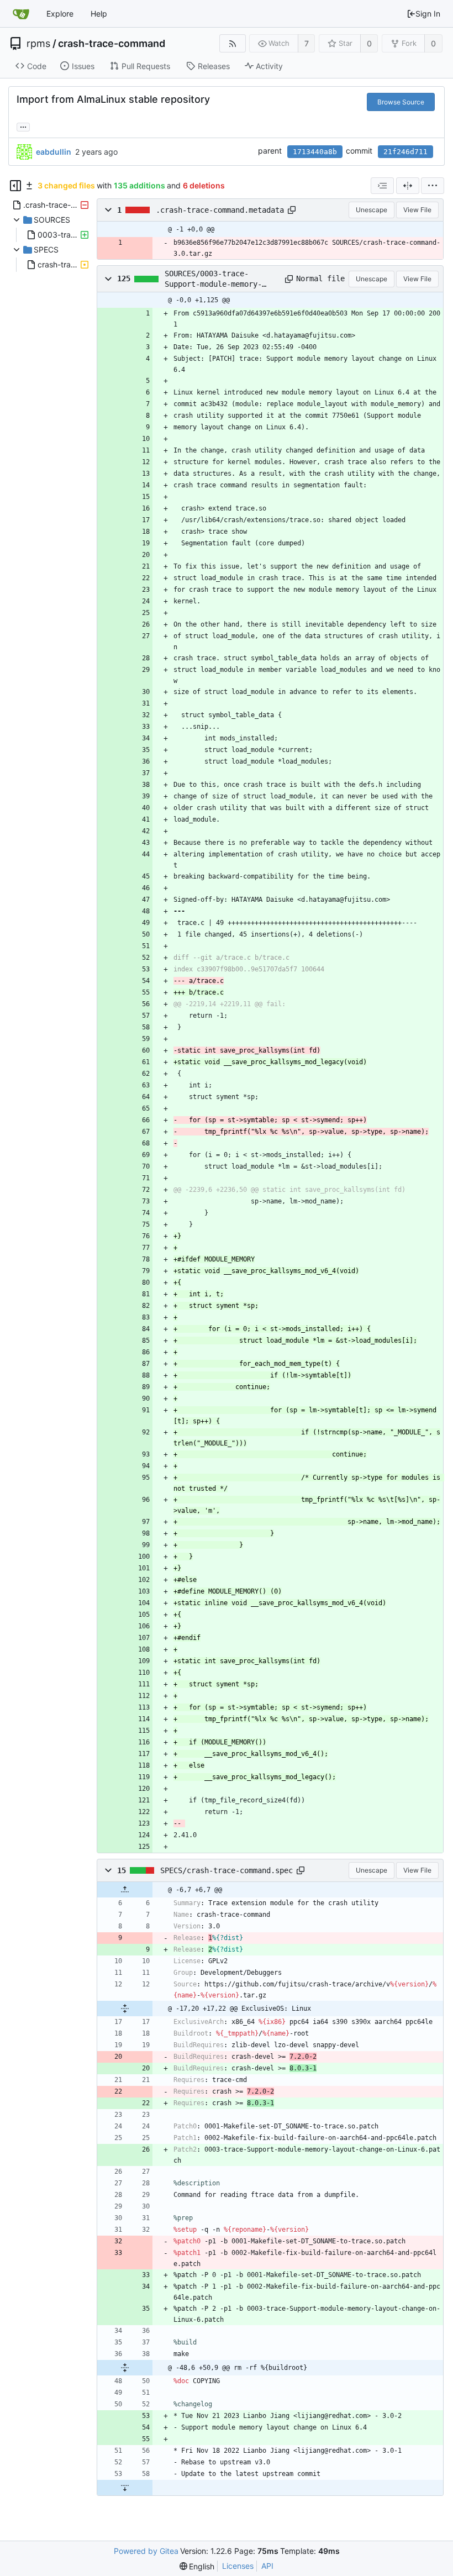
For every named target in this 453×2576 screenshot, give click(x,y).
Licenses (238, 2566)
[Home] (21, 14)
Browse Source (401, 102)
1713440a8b (315, 152)
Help (99, 14)
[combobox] (382, 186)
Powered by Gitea (146, 2551)
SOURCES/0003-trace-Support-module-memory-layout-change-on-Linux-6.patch (215, 279)
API (267, 2566)
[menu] (433, 186)
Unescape (372, 210)
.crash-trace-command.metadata (220, 210)
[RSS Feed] (232, 43)
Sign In (428, 14)
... (23, 126)
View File (417, 210)
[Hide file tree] (15, 186)
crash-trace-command (112, 44)
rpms (38, 44)
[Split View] (408, 186)
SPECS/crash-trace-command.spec (227, 1870)
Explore (60, 14)
